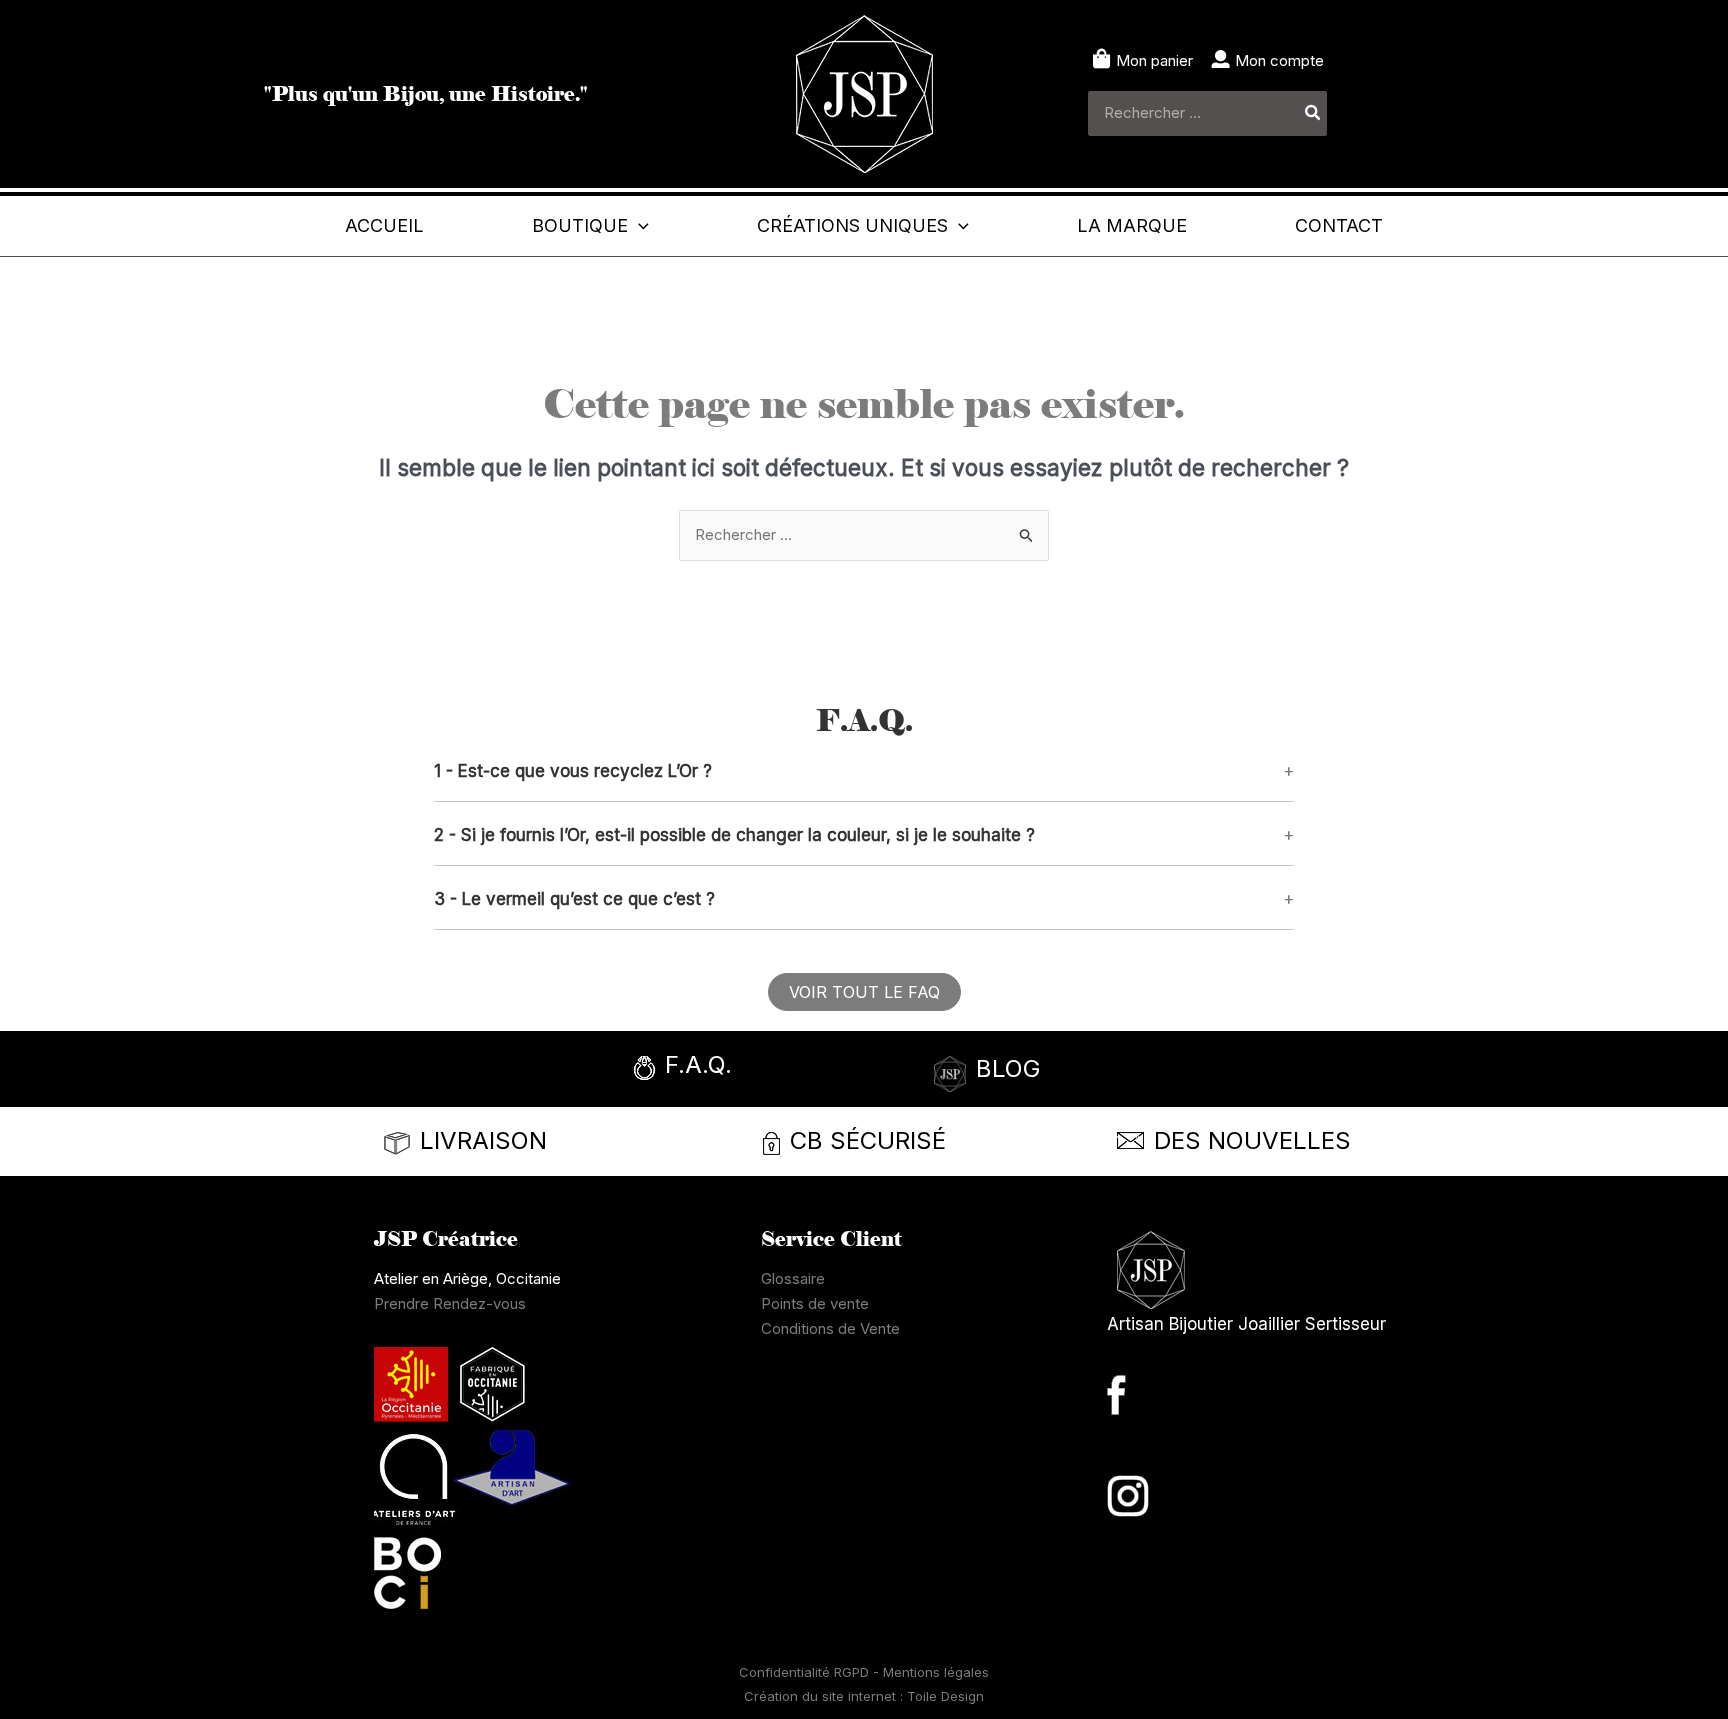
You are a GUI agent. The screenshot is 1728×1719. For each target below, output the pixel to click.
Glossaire (793, 1278)
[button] (638, 226)
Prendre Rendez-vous (450, 1303)
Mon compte (1279, 60)
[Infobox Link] (739, 1070)
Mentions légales (936, 1672)
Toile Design (945, 1696)
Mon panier (1154, 60)
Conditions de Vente (830, 1328)
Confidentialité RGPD (806, 1672)
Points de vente (815, 1303)
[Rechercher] (1313, 113)
